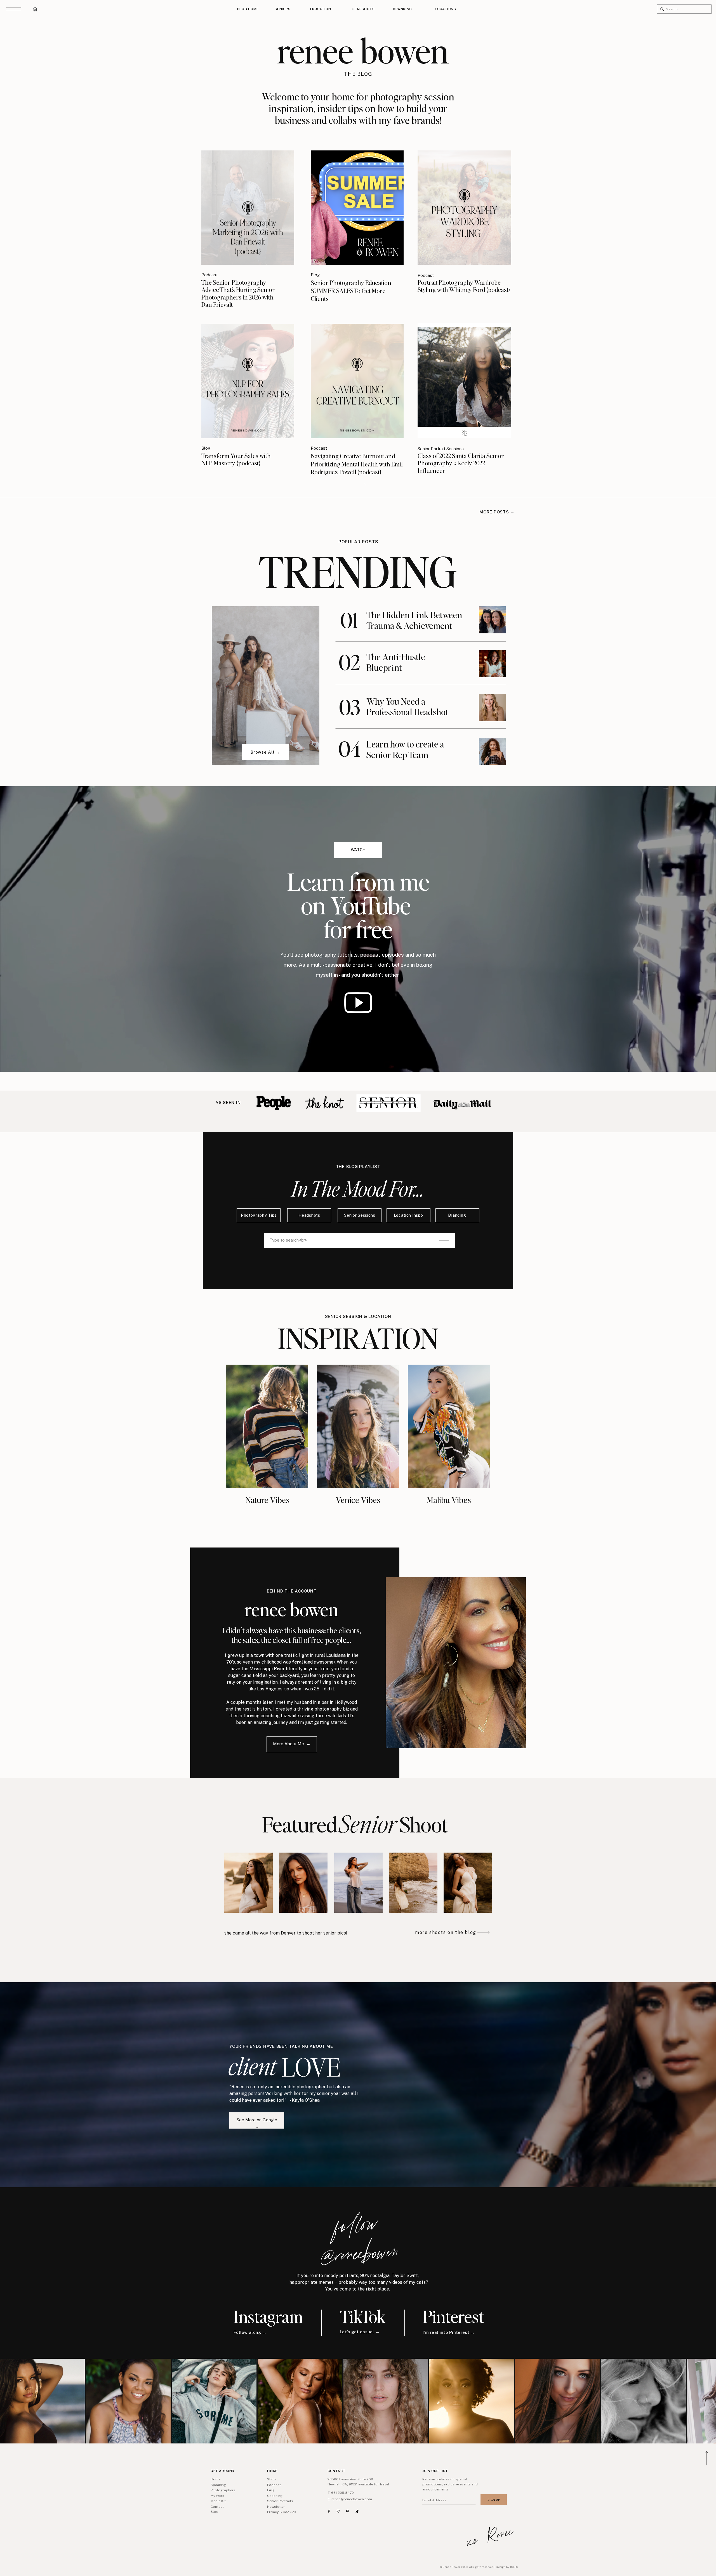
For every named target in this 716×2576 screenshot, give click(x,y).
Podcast (209, 275)
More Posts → (497, 512)
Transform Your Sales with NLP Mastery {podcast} (236, 459)
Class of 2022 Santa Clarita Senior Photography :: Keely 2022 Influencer (461, 463)
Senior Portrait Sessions (441, 449)
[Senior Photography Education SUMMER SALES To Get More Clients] (357, 208)
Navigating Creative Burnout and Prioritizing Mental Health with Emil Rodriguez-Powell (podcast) (357, 464)
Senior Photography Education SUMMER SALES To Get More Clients (351, 290)
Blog (315, 275)
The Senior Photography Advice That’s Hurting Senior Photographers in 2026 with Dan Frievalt (238, 293)
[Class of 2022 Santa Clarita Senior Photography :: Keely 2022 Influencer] (464, 381)
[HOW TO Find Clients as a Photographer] (358, 485)
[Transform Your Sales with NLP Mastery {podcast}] (248, 381)
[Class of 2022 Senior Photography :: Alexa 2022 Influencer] (358, 658)
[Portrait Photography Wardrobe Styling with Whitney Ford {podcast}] (464, 207)
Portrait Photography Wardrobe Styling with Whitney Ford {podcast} (464, 286)
